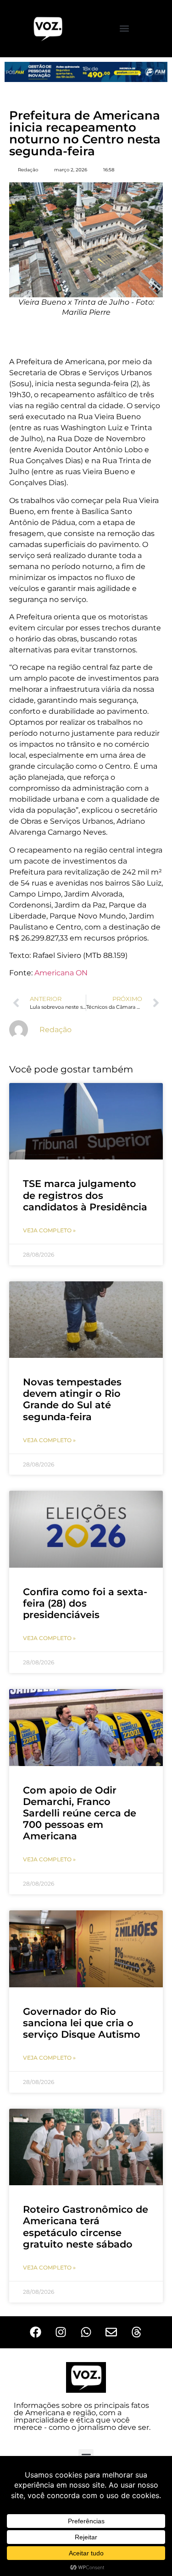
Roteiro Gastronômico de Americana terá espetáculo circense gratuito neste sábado (86, 2227)
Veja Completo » (49, 1230)
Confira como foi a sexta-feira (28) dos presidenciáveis (85, 1603)
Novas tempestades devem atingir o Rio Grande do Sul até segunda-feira (72, 1399)
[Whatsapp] (86, 2332)
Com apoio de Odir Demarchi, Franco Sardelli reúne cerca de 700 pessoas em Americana (80, 1813)
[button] (125, 29)
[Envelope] (111, 2332)
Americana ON (61, 973)
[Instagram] (61, 2332)
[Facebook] (36, 2332)
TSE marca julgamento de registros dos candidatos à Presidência (85, 1195)
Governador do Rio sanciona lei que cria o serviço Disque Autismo (82, 2023)
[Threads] (137, 2332)
